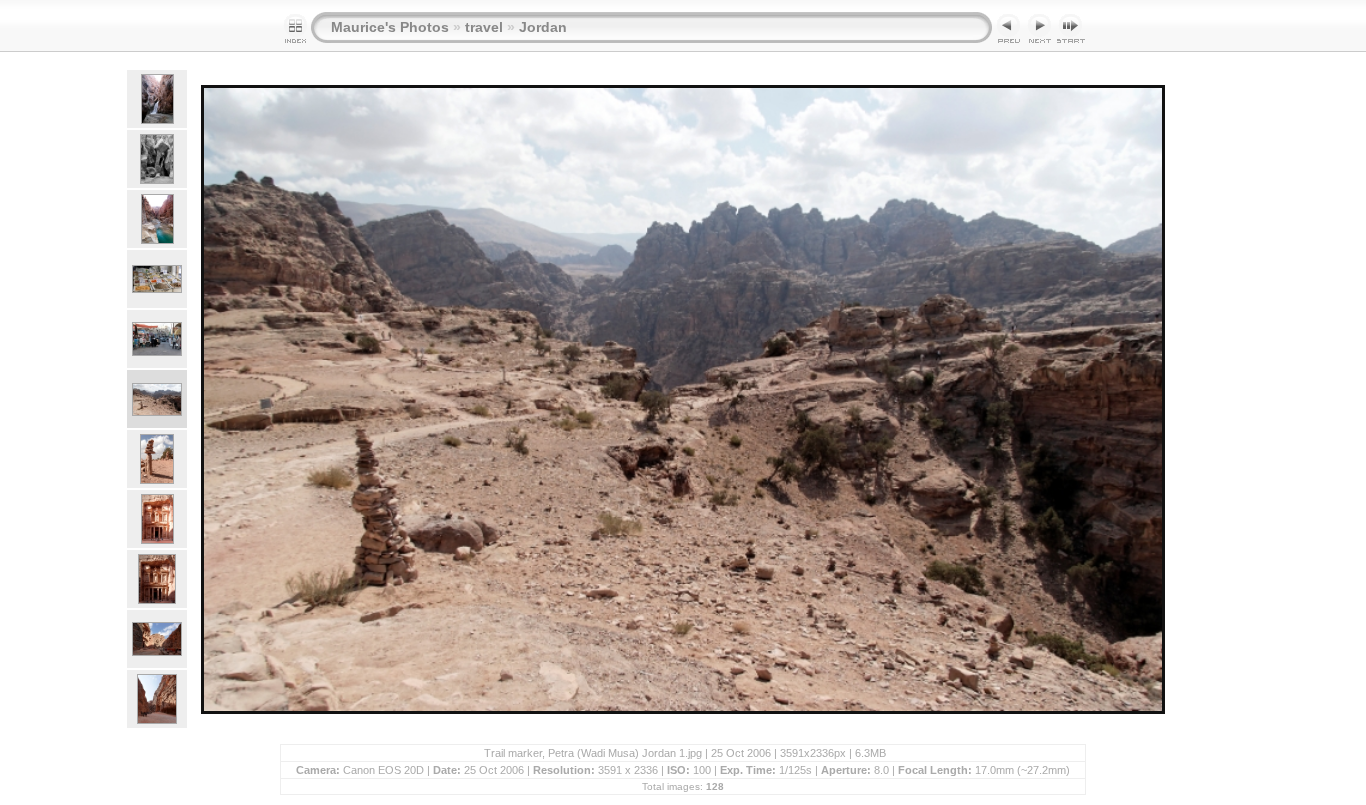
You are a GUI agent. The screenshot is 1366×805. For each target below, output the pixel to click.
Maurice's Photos (390, 27)
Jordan (543, 27)
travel (484, 27)
